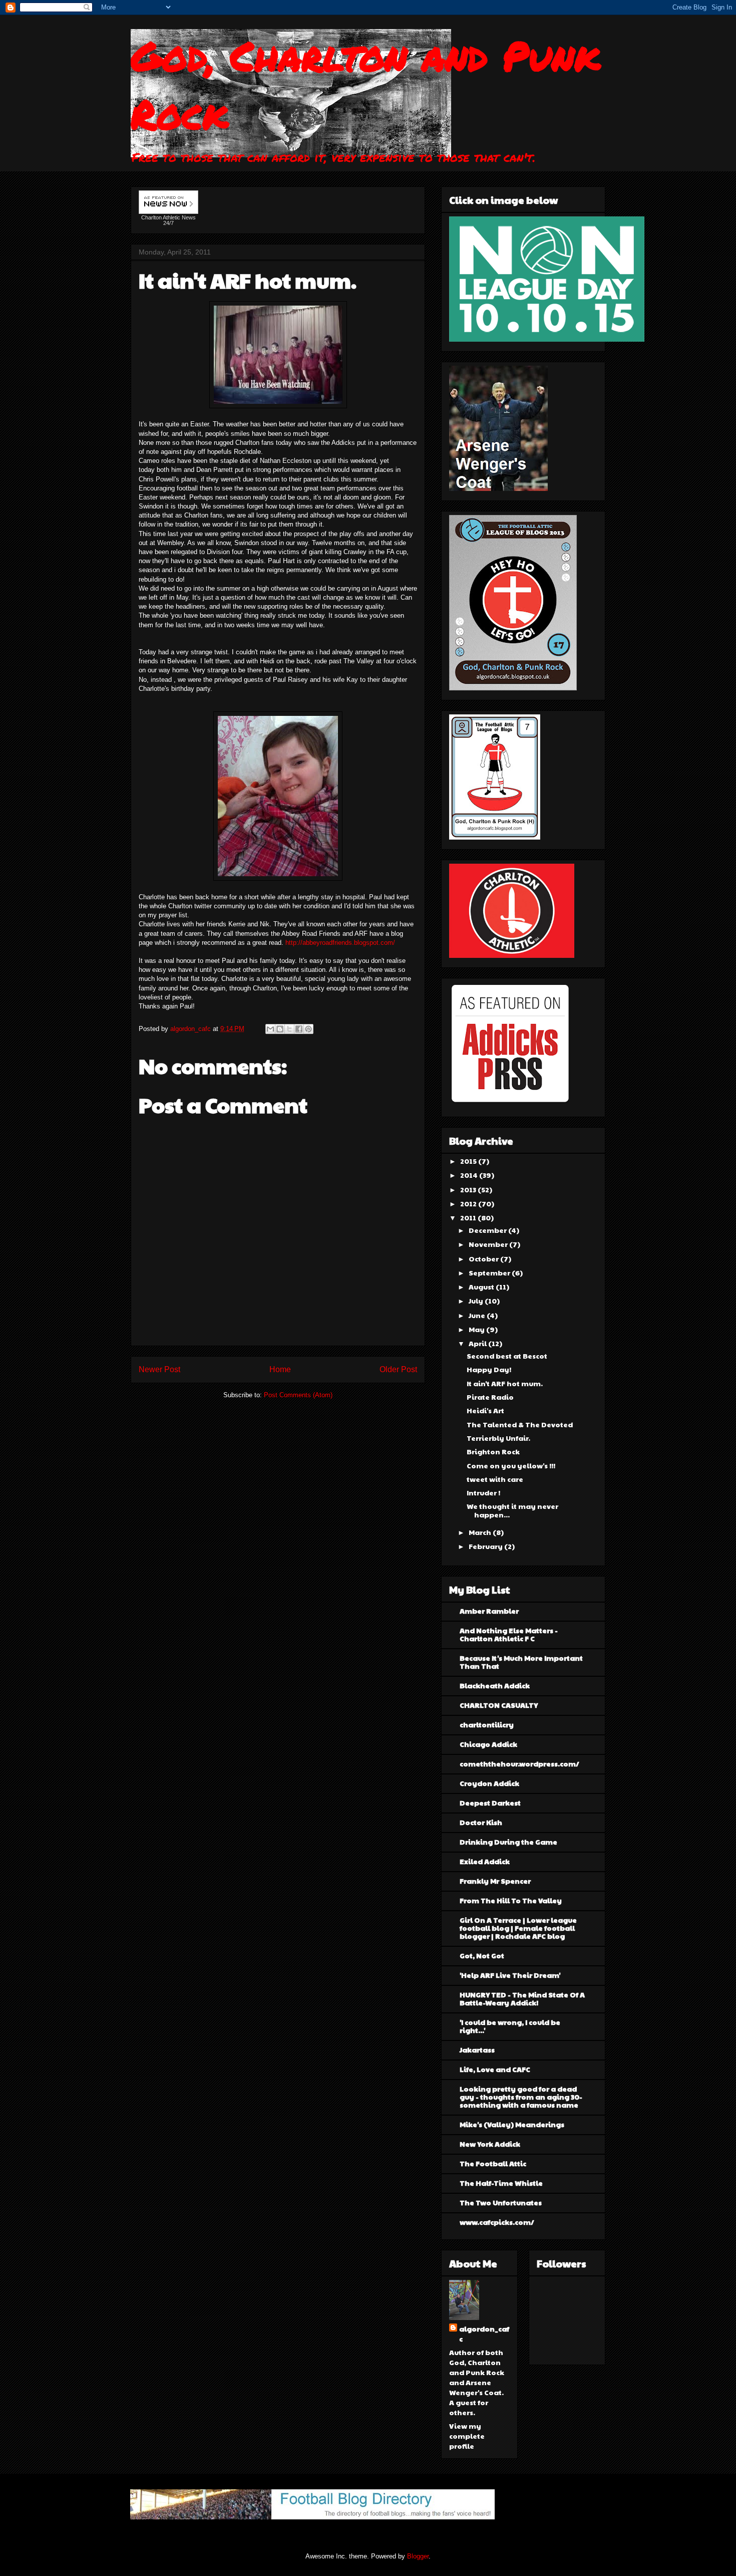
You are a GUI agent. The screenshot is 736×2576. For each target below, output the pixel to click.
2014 (470, 1175)
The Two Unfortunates (501, 2202)
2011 (469, 1217)
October (484, 1258)
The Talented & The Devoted (520, 1424)
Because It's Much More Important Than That (521, 1662)
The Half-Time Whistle (501, 2183)
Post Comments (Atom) (298, 1395)
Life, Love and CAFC (495, 2069)
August (482, 1286)
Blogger (418, 2556)
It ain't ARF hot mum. (505, 1383)
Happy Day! (489, 1369)
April (478, 1343)
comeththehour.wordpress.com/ (519, 1763)
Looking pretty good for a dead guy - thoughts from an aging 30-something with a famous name (521, 2097)
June (478, 1315)
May (477, 1329)
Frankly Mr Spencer (495, 1881)
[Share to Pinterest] (308, 1029)
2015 (469, 1161)
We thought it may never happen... (512, 1510)
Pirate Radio (490, 1397)
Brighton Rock (493, 1451)
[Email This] (270, 1029)
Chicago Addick (488, 1744)
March (481, 1532)
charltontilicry (487, 1724)
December (488, 1230)
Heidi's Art (485, 1410)
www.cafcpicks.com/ (497, 2222)
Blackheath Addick (495, 1685)
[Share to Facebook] (299, 1029)
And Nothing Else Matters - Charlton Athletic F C (509, 1634)
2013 (469, 1189)
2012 (469, 1203)
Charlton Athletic (161, 217)
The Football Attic (493, 2163)
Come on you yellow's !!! (511, 1465)
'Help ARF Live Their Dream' (510, 1975)
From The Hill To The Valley (511, 1900)
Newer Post (159, 1369)
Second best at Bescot (507, 1356)
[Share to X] (289, 1029)
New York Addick (490, 2144)
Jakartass (477, 2049)
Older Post (398, 1369)
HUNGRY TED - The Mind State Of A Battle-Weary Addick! (522, 1998)
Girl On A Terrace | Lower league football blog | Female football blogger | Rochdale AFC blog (518, 1928)
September (490, 1272)
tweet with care (495, 1479)
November (489, 1244)
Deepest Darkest (490, 1802)
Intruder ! (483, 1492)
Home (280, 1369)
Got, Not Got (482, 1955)
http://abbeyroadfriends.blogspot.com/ (340, 943)
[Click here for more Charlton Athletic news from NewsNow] (168, 203)
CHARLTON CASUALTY (499, 1705)
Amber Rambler (489, 1611)
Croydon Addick (489, 1783)
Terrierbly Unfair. (498, 1438)
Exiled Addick (485, 1861)
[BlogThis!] (280, 1029)
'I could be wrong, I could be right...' (510, 2026)
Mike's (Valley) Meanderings (512, 2124)
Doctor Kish (481, 1822)
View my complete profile (467, 2436)
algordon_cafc (192, 1029)
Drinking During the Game (508, 1842)
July (477, 1301)
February (486, 1546)
